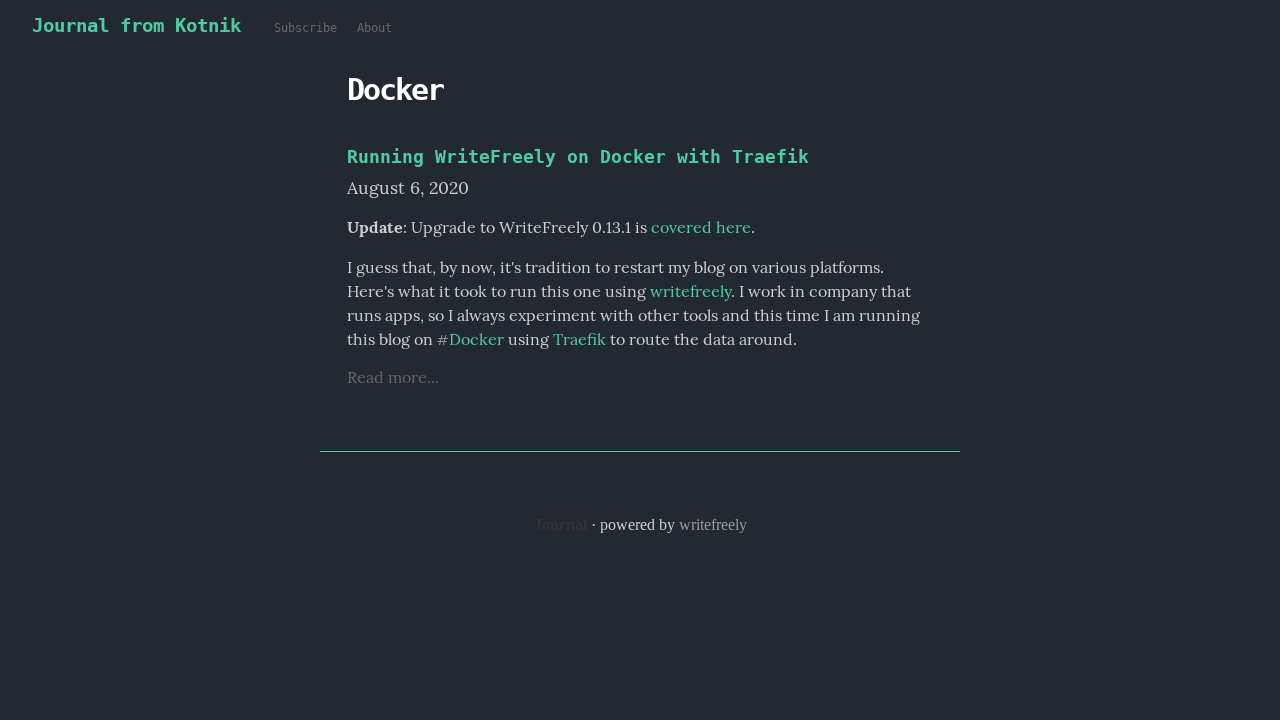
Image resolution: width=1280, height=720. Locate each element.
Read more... (393, 377)
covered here (701, 227)
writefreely (690, 291)
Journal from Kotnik (136, 25)
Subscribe (305, 28)
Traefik (579, 339)
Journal (560, 524)
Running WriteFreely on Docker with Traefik (578, 156)
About (374, 28)
